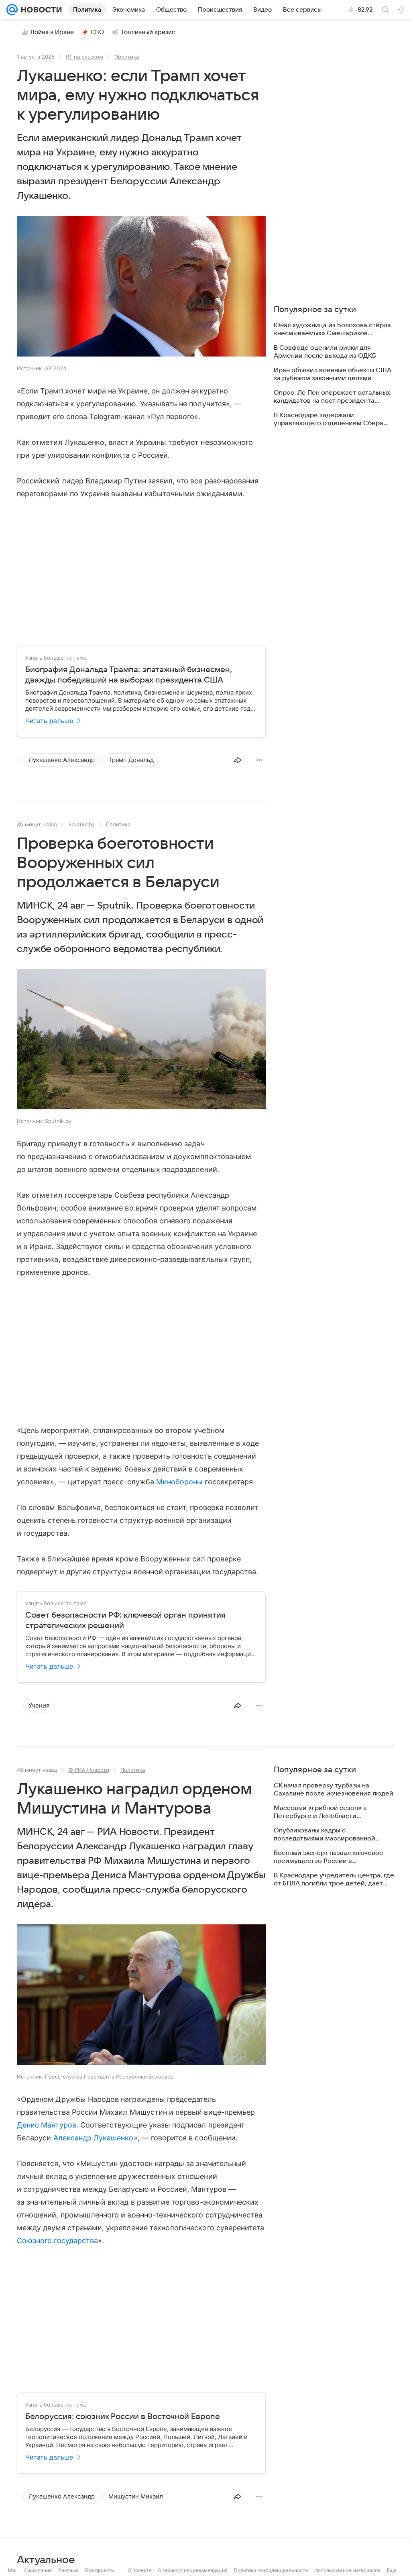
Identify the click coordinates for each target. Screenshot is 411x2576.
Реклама (68, 2570)
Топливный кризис (148, 32)
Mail (13, 2570)
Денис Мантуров (47, 2125)
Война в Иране (52, 32)
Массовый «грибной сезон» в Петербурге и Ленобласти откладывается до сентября (320, 1812)
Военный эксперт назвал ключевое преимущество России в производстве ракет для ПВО (329, 1857)
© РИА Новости (89, 1770)
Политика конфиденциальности (271, 2570)
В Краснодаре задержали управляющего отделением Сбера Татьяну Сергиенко (329, 419)
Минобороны (180, 1482)
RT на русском (84, 57)
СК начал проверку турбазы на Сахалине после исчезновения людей (334, 1789)
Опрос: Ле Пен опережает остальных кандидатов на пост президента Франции (332, 397)
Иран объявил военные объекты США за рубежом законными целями (333, 374)
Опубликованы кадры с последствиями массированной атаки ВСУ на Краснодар (325, 1835)
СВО (97, 32)
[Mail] (12, 10)
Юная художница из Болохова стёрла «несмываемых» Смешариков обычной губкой (332, 329)
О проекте (139, 2570)
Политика (127, 57)
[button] (141, 287)
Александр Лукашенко (94, 2138)
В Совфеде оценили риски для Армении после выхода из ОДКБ (325, 352)
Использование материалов (347, 2570)
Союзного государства (57, 2241)
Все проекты (100, 2570)
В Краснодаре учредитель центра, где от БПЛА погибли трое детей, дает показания (334, 1880)
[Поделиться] (238, 760)
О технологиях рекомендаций (193, 2570)
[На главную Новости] (40, 10)
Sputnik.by (81, 824)
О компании (38, 2570)
